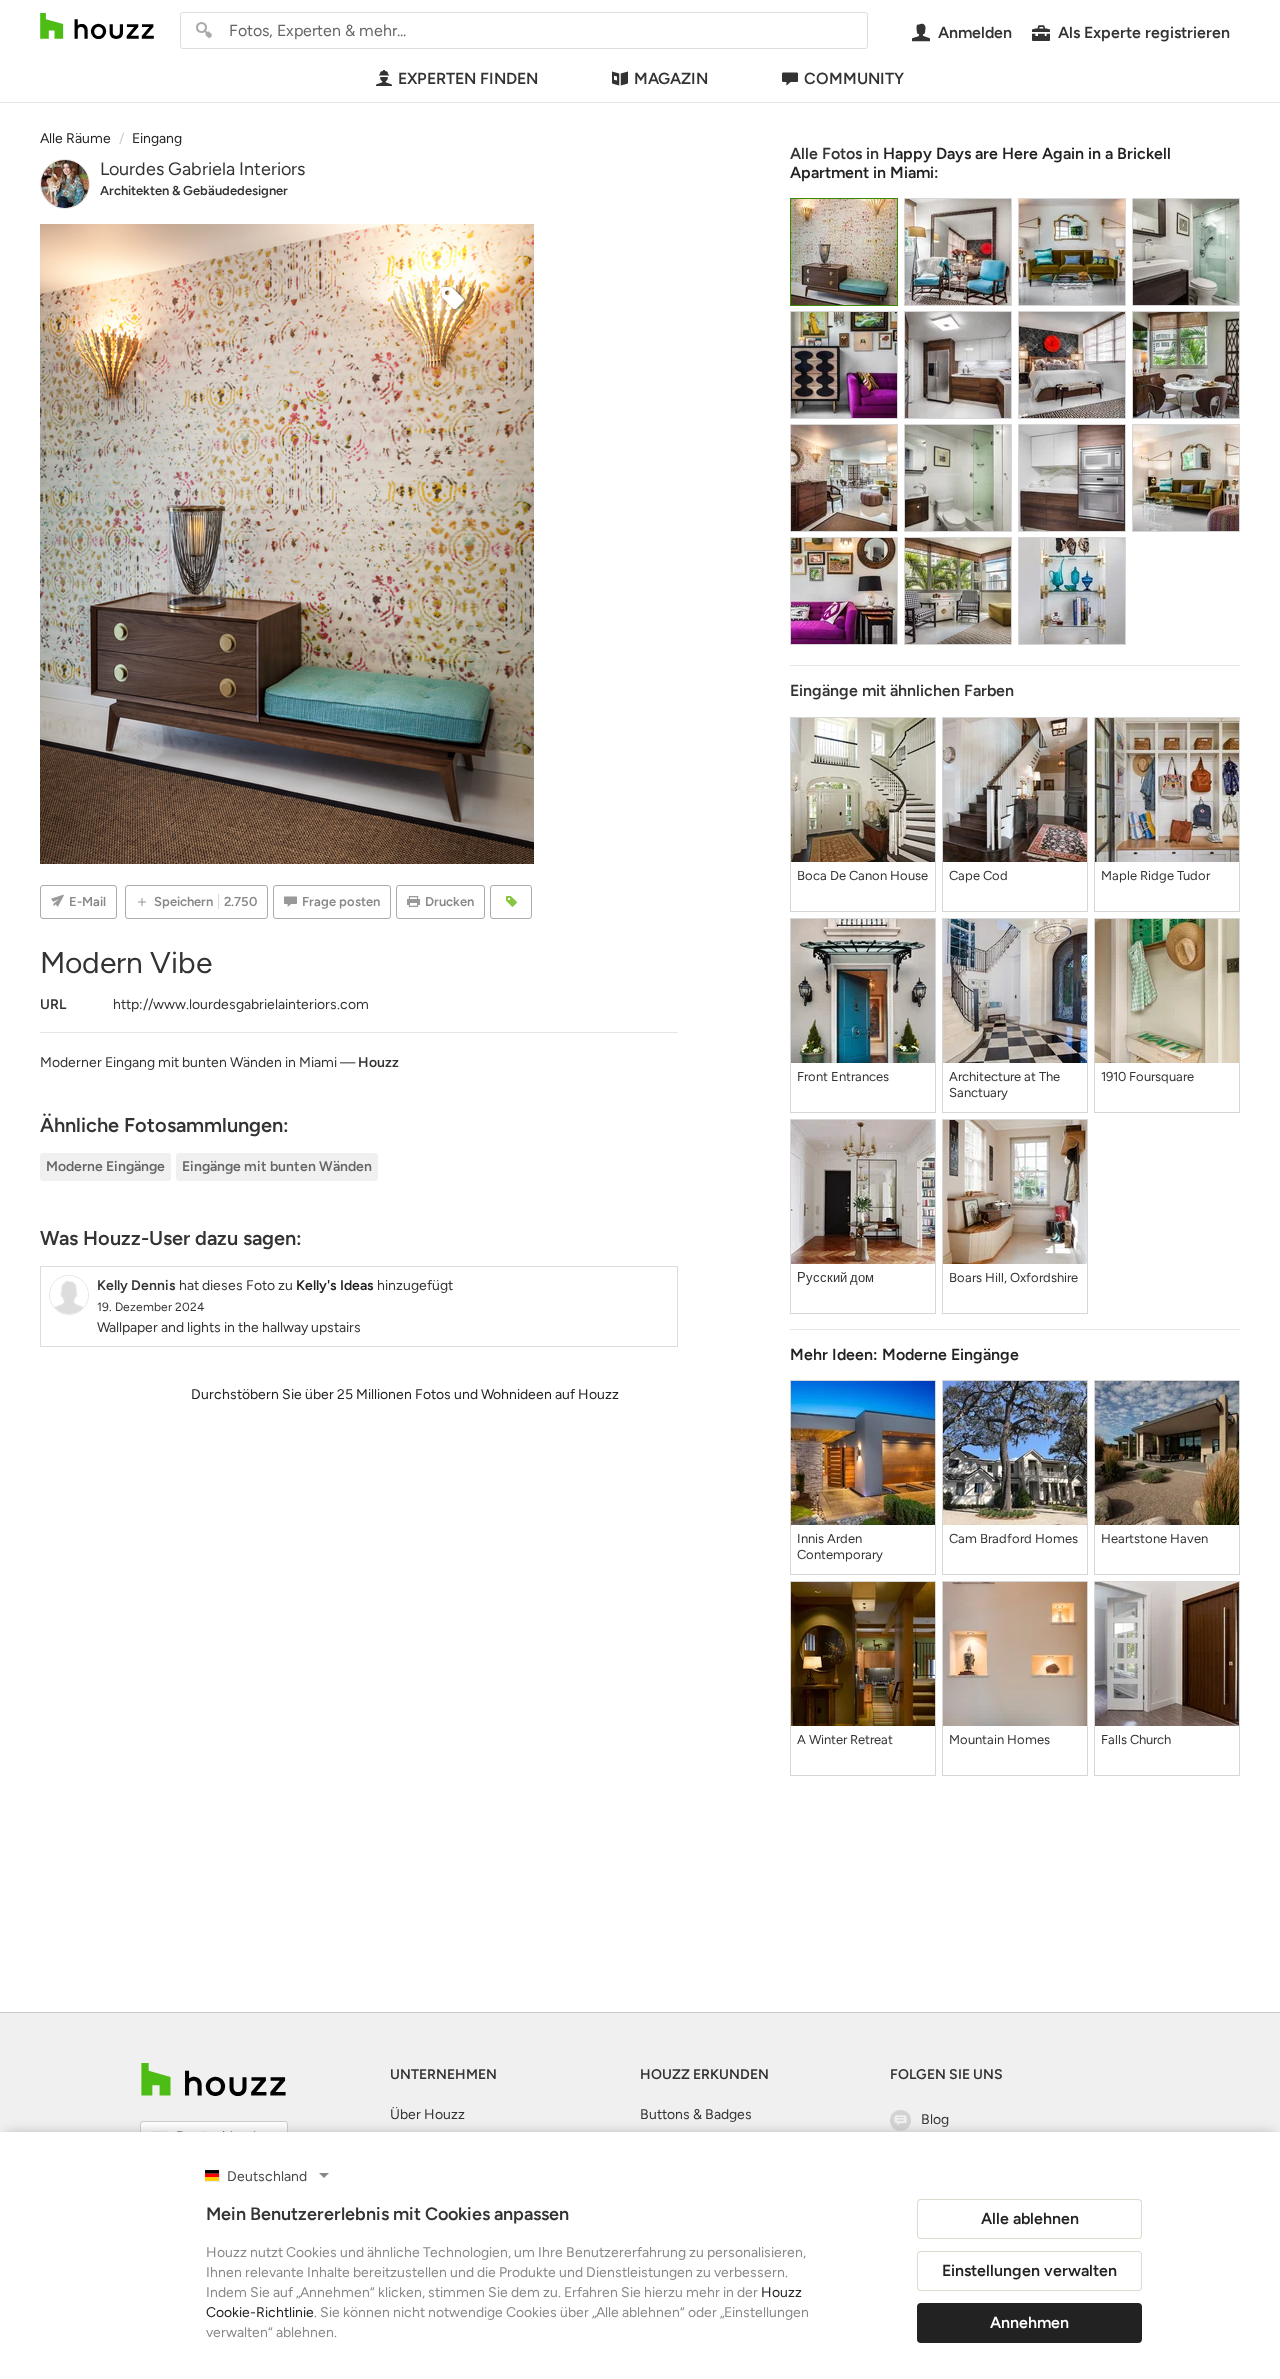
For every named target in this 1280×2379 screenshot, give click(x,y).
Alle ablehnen (1030, 2218)
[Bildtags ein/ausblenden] (511, 902)
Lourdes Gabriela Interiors (202, 169)
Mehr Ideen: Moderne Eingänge (904, 1354)
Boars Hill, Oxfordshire (1013, 1277)
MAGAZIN (671, 78)
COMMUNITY (854, 78)
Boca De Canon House (862, 875)
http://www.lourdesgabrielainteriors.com (241, 1004)
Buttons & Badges (696, 2114)
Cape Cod (978, 875)
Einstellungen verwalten (1029, 2270)
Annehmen (1029, 2322)
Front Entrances (843, 1076)
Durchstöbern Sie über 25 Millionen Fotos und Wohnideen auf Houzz (405, 1394)
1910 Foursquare (1147, 1076)
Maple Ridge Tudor (1155, 875)
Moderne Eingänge (105, 1166)
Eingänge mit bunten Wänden (277, 1166)
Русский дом (835, 1277)
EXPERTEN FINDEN (468, 78)
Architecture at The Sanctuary (1004, 1084)
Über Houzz (427, 2114)
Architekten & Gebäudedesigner (194, 190)
